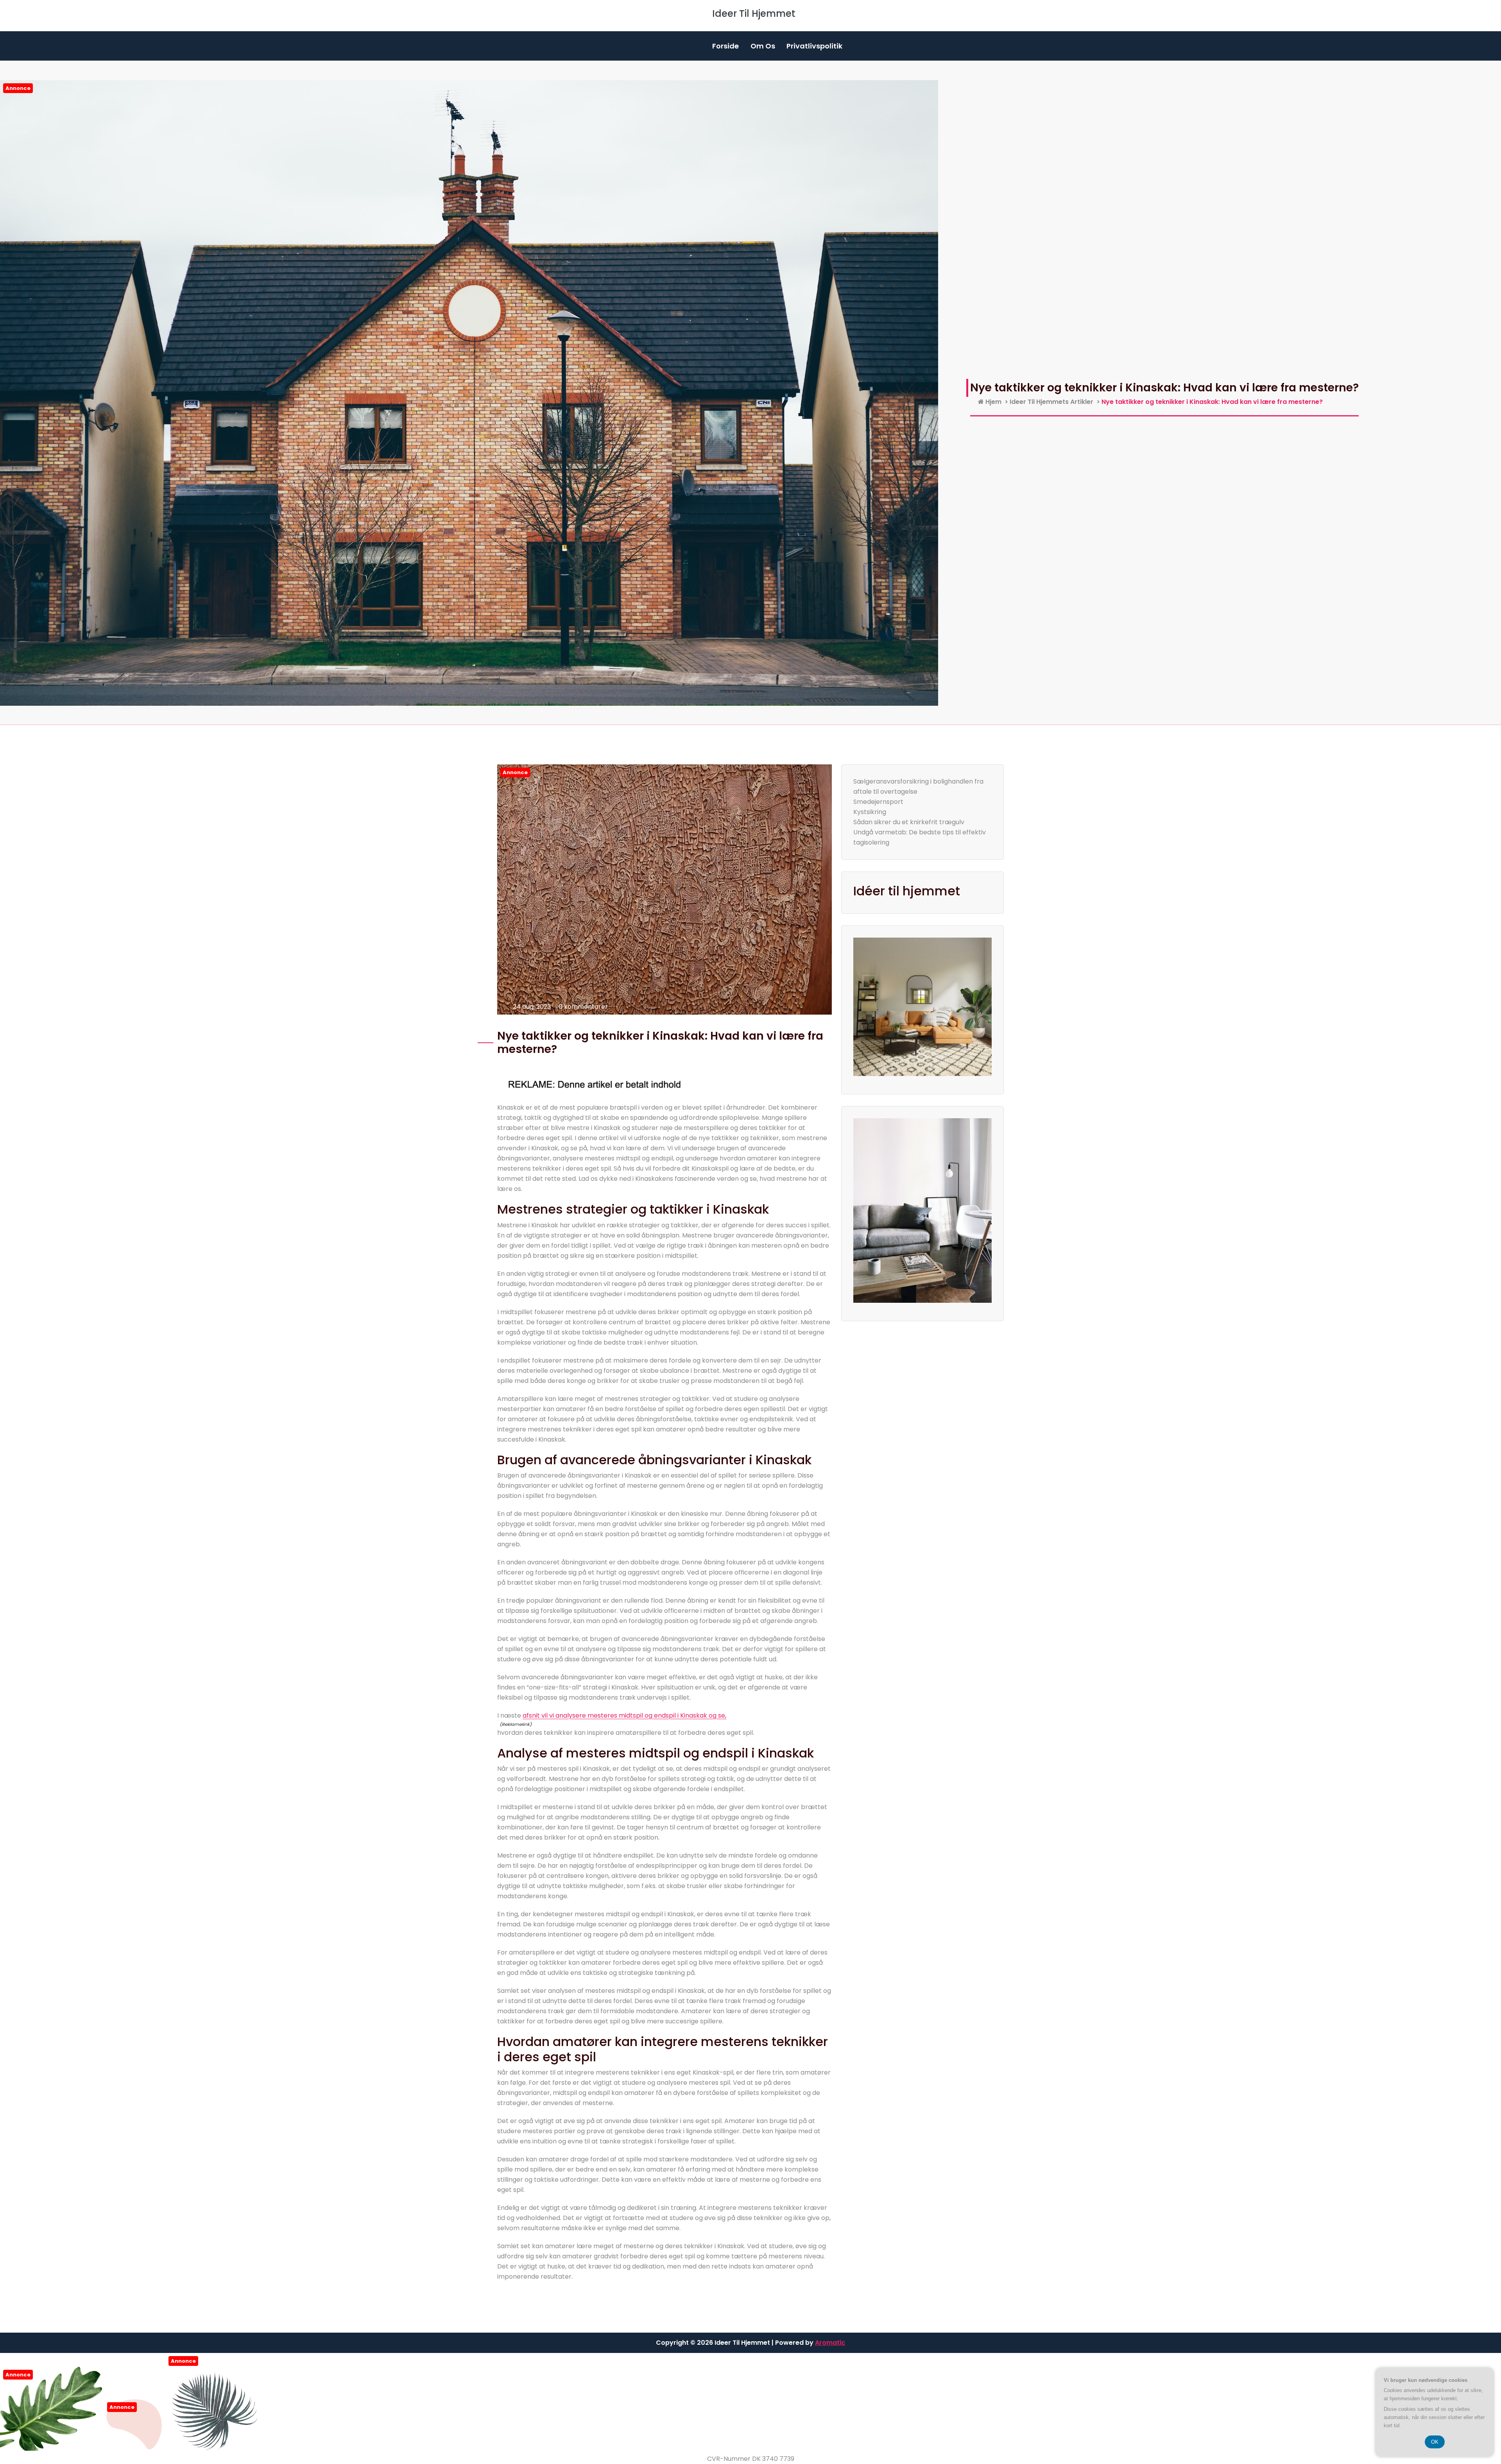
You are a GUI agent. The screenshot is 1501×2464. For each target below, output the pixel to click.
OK (1435, 2442)
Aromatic (830, 2343)
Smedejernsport (878, 802)
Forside (725, 46)
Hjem (993, 402)
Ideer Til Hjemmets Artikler (1051, 402)
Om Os (763, 46)
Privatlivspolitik (814, 46)
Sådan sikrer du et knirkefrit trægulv (909, 822)
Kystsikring (870, 812)
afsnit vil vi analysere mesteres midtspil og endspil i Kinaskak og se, (624, 1715)
